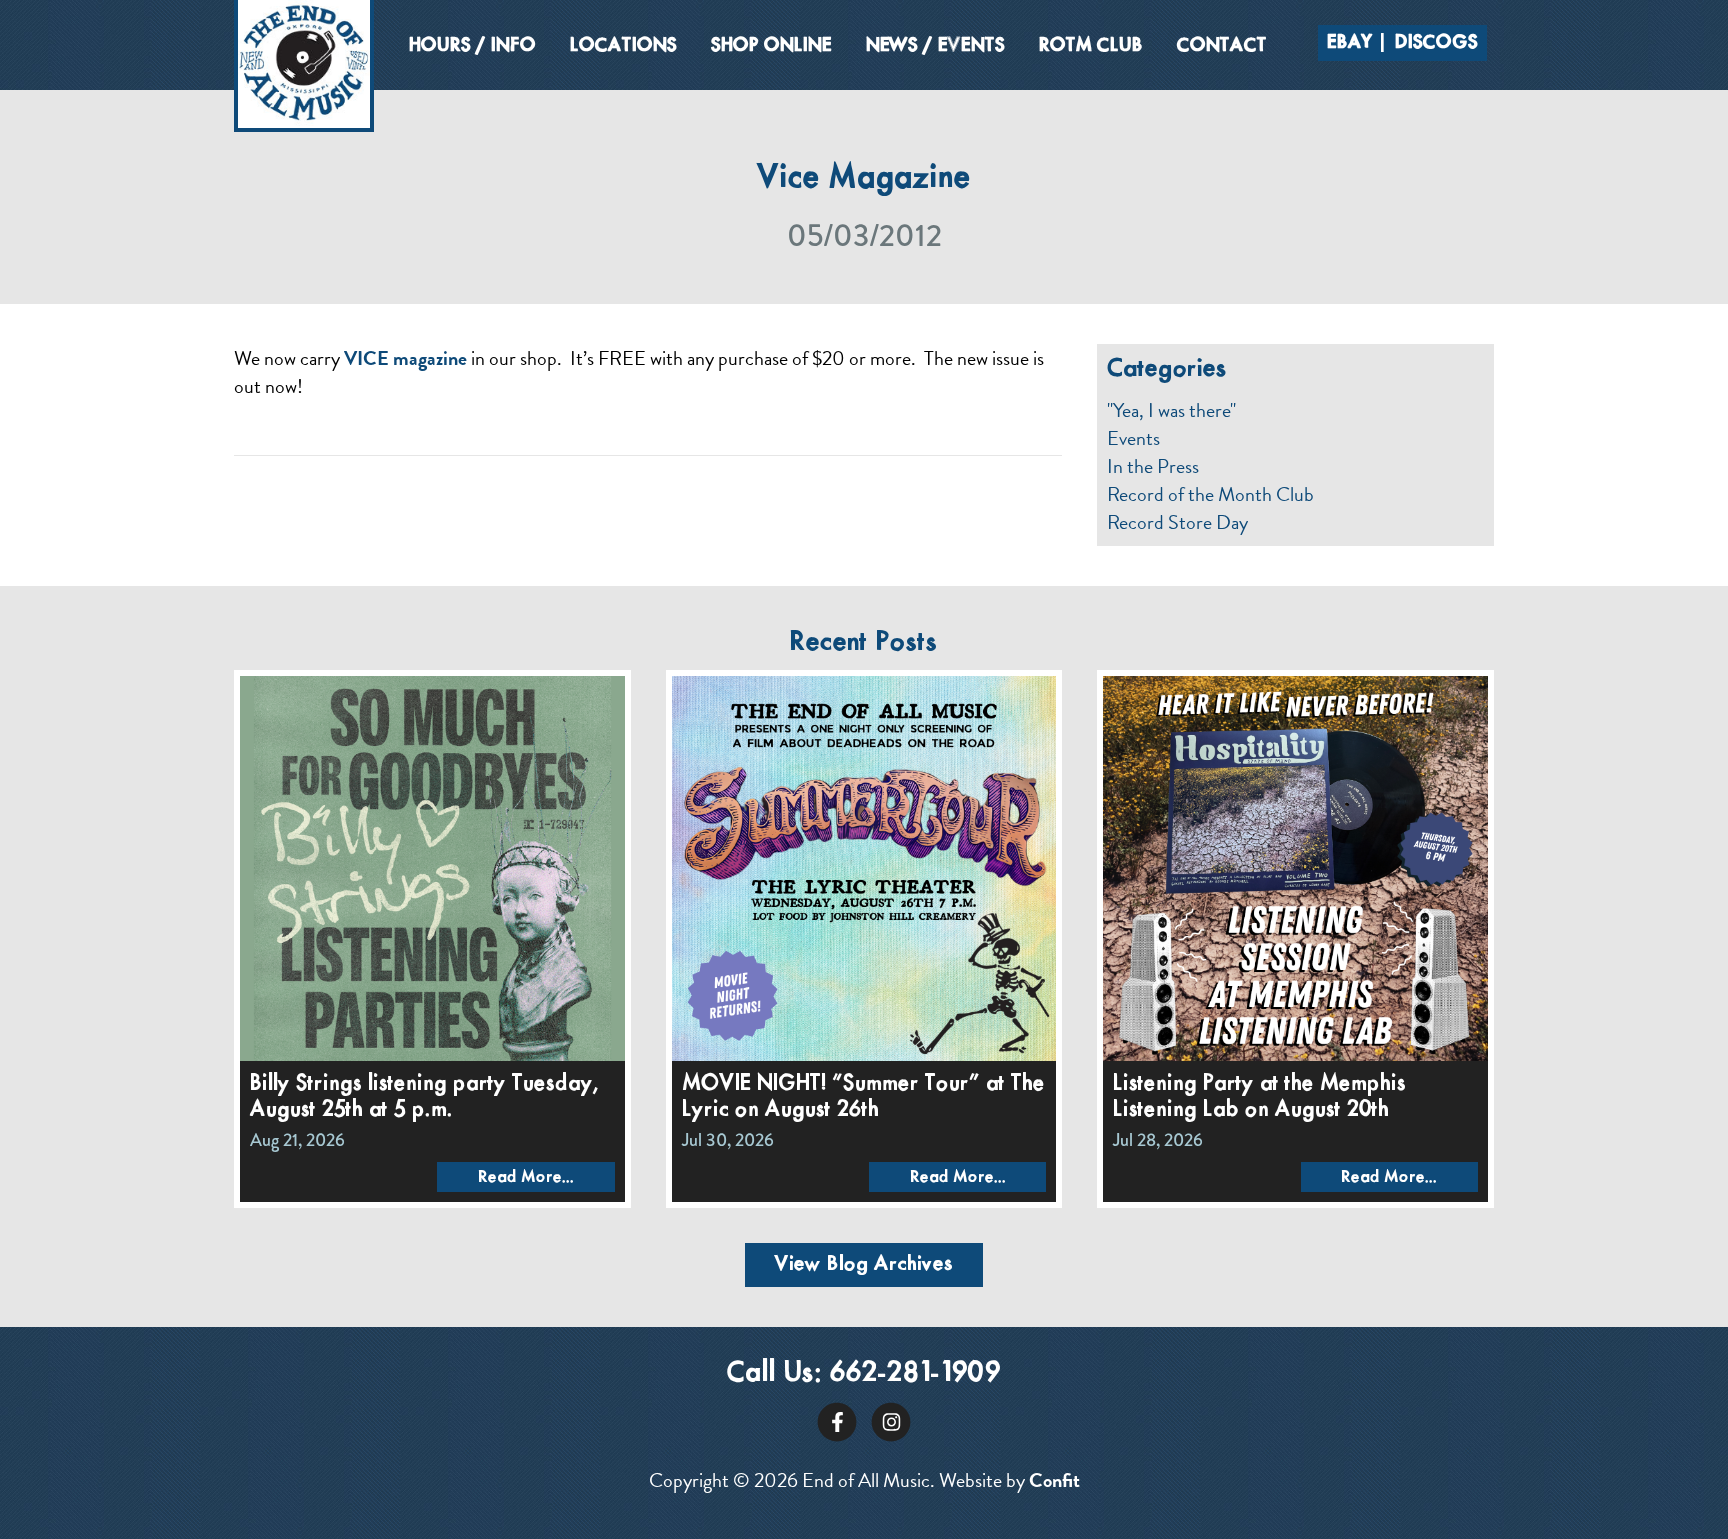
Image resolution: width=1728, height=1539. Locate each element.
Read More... (526, 1177)
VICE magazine (405, 358)
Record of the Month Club (1210, 494)
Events (1133, 438)
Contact (1222, 46)
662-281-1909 (915, 1373)
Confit (1054, 1480)
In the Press (1153, 466)
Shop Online (771, 46)
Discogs (1436, 43)
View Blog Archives (864, 1264)
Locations (623, 46)
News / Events (935, 46)
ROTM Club (1091, 46)
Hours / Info (472, 46)
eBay (1350, 43)
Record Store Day (1177, 522)
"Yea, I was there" (1171, 410)
